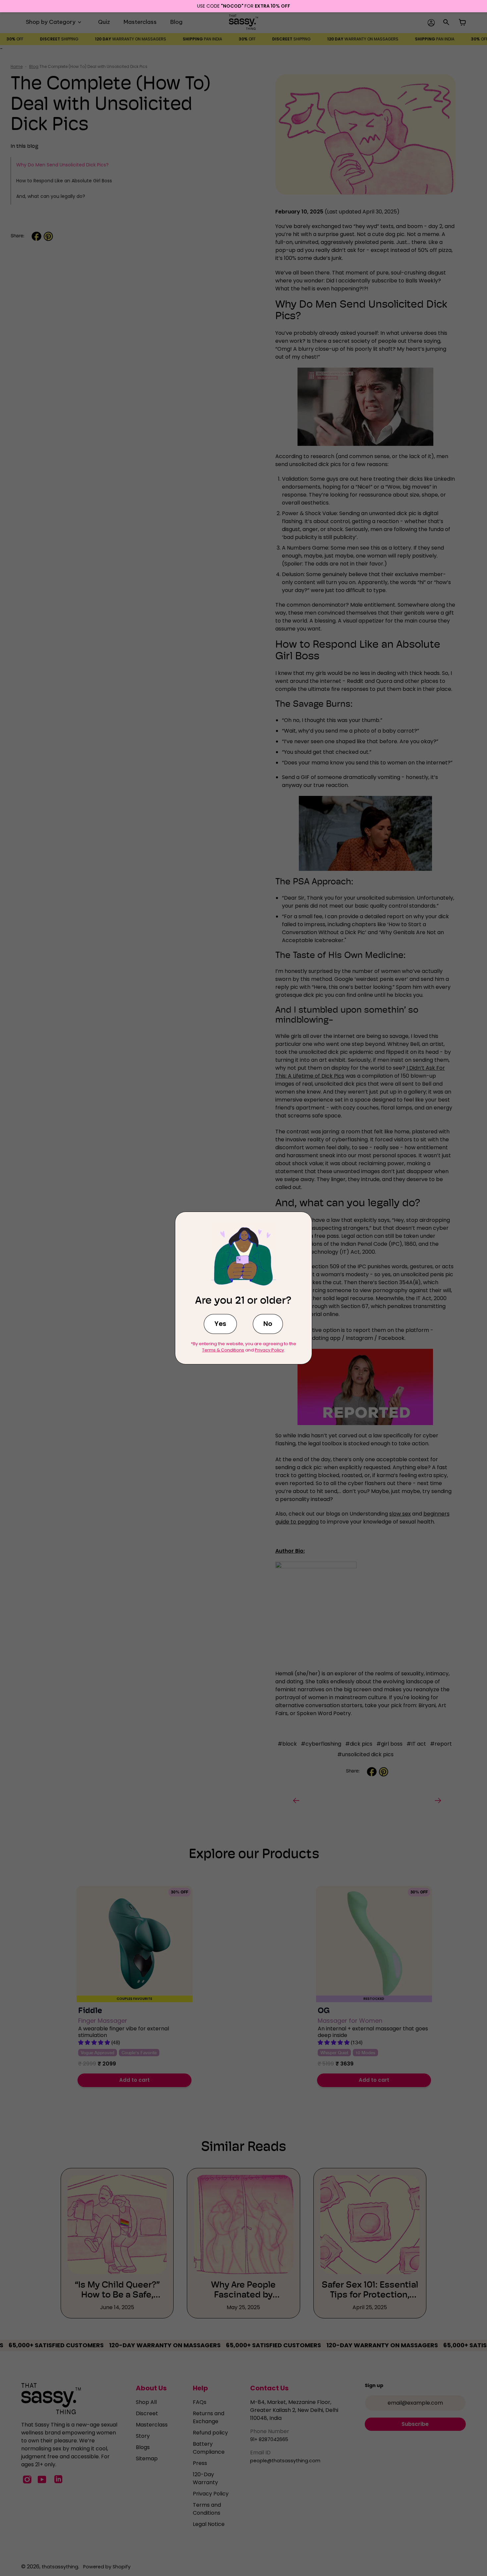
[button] (220, 1324)
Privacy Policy (269, 1350)
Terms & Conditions (223, 1350)
